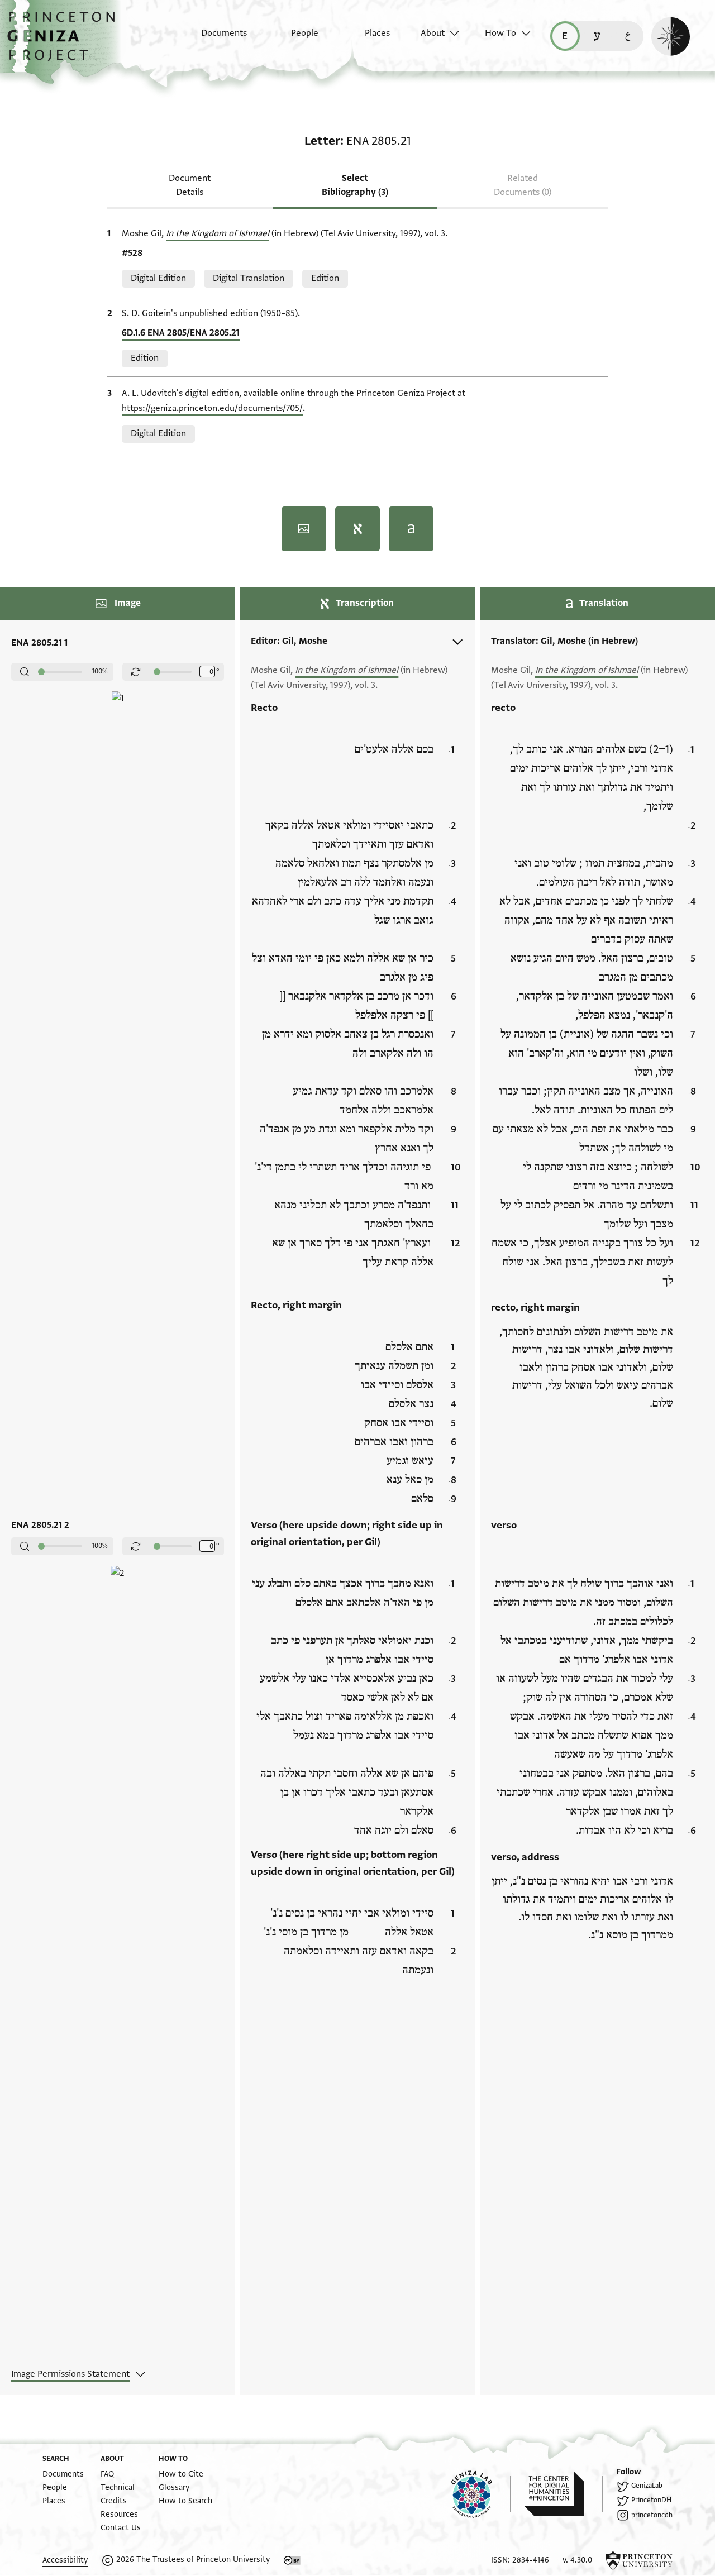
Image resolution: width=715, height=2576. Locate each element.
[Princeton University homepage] (639, 2560)
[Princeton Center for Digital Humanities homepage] (563, 2494)
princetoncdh (652, 2515)
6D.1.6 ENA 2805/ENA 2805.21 (181, 333)
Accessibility (65, 2560)
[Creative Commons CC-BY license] (292, 2560)
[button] (65, 42)
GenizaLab (647, 2486)
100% (100, 671)
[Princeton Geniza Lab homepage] (481, 2494)
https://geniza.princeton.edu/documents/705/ (212, 408)
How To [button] (500, 33)
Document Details (190, 185)
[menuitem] (214, 39)
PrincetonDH (651, 2500)
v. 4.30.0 (577, 2560)
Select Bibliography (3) (355, 185)
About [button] (433, 33)
